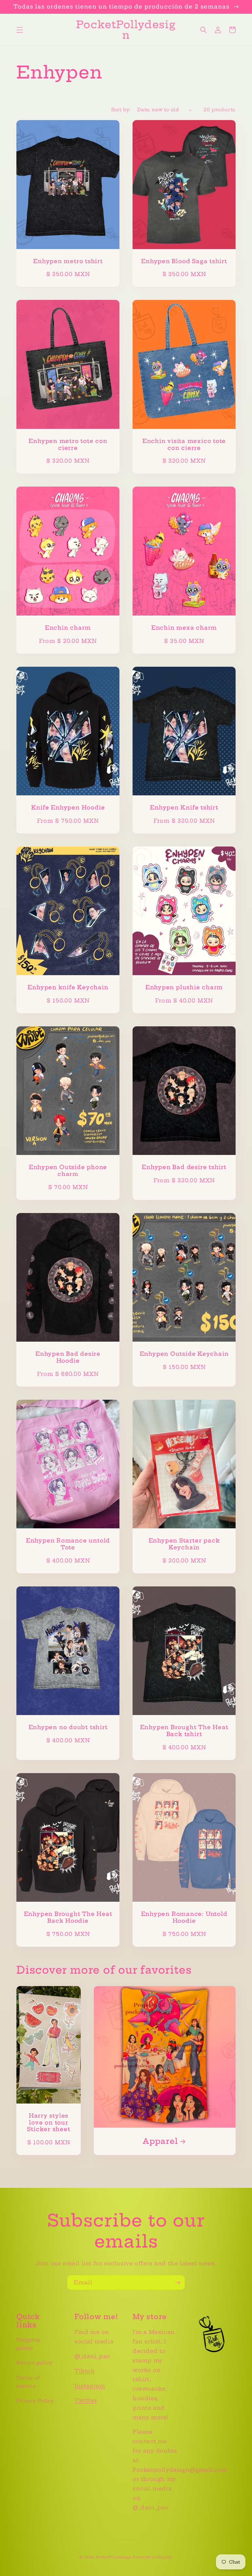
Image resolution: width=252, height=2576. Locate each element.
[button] (20, 30)
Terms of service (28, 2382)
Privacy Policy (35, 2401)
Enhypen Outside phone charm (68, 1171)
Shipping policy (28, 2344)
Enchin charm (68, 628)
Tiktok (85, 2371)
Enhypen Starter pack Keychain (184, 1544)
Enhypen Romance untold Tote (68, 1544)
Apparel (160, 2141)
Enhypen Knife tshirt (184, 807)
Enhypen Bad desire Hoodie (68, 1357)
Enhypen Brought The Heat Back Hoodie (68, 1917)
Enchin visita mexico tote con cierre (184, 444)
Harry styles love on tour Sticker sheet (48, 2123)
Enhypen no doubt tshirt (68, 1727)
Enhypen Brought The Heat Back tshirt (184, 1731)
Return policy (35, 2363)
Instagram (90, 2386)
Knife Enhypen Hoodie (68, 807)
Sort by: (121, 110)
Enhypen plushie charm (184, 987)
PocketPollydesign (114, 2557)
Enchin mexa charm (184, 628)
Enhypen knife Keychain (68, 987)
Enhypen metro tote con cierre (68, 444)
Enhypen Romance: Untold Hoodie (184, 1917)
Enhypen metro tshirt (68, 261)
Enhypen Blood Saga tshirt (184, 261)
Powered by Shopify (153, 2557)
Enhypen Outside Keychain (184, 1354)
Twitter (86, 2400)
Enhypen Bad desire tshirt (184, 1167)
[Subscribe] (178, 2283)
